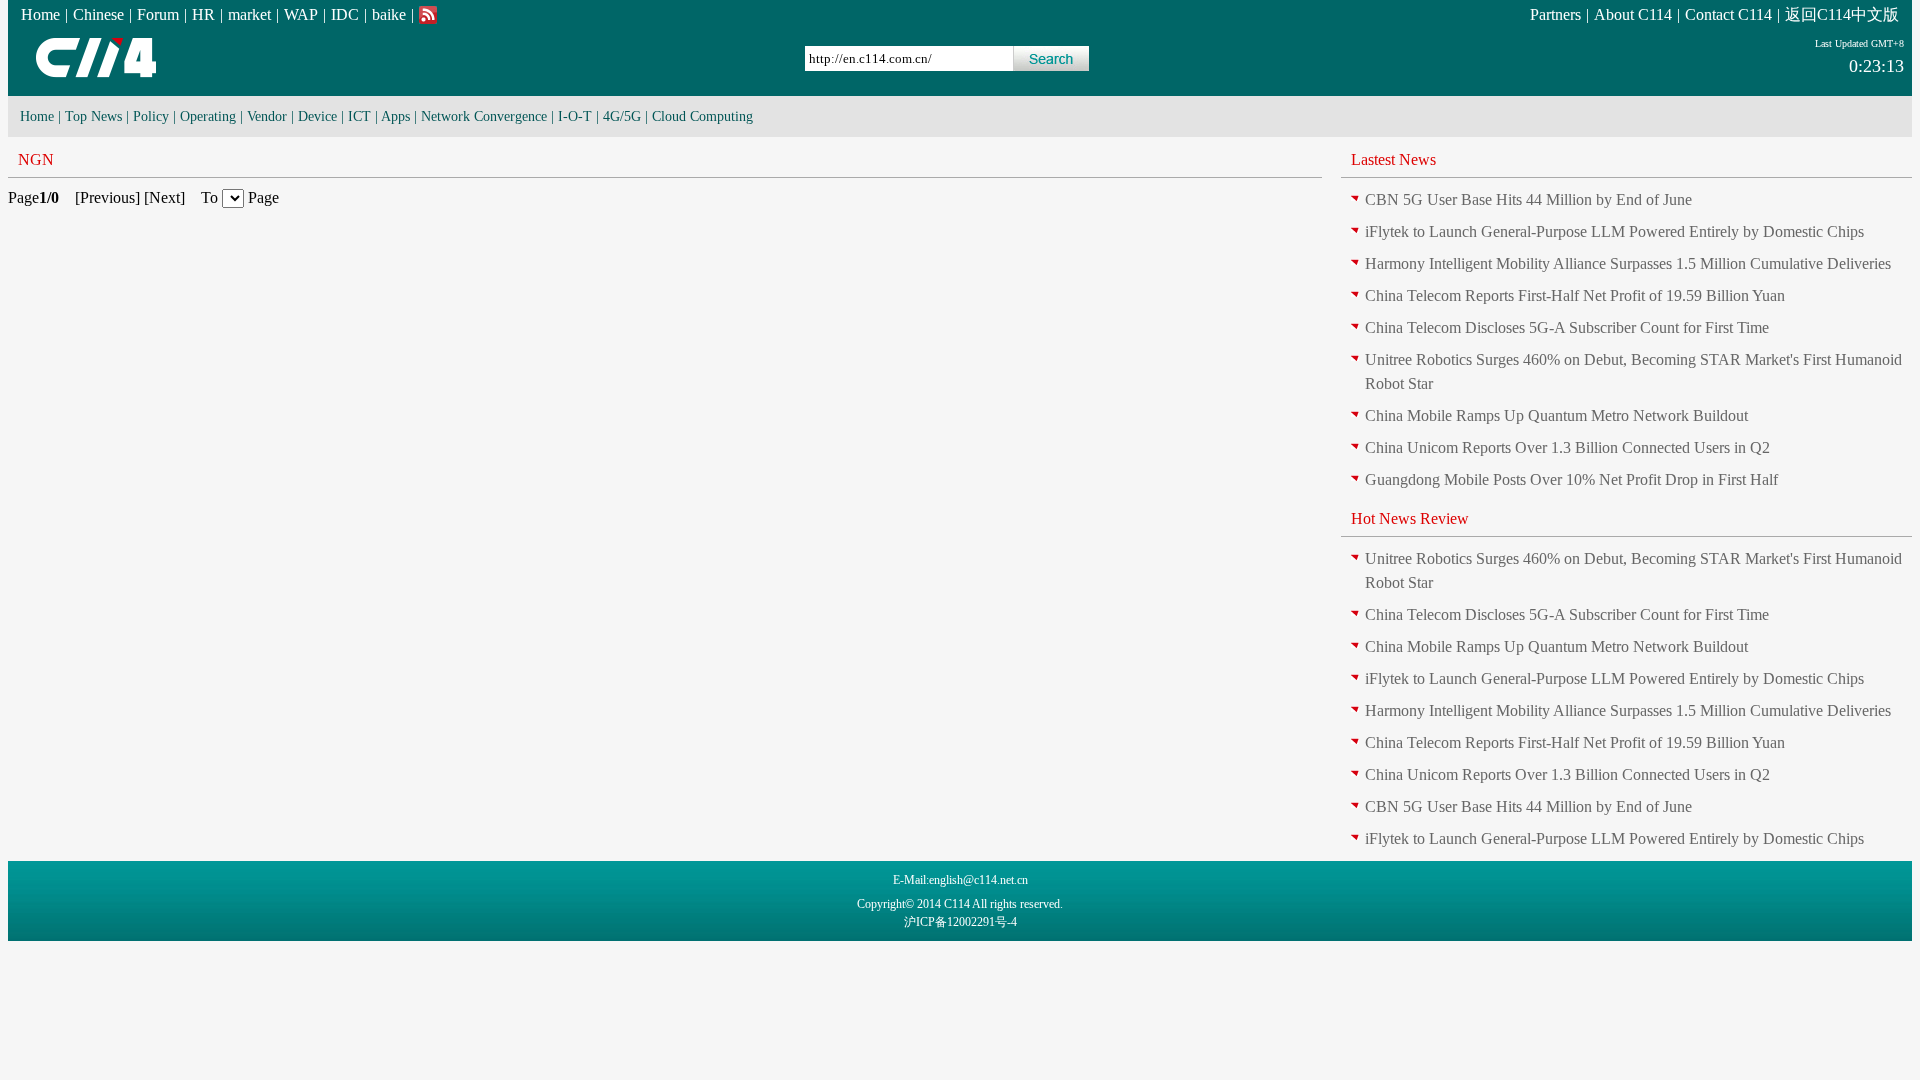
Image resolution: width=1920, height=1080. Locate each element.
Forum (158, 14)
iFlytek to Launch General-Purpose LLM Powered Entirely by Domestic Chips (1614, 231)
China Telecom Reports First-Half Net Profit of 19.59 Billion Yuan (1575, 295)
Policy (151, 116)
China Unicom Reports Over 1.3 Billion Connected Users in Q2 (1567, 447)
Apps (395, 116)
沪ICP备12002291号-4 (960, 922)
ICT (359, 116)
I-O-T (575, 116)
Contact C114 (1728, 14)
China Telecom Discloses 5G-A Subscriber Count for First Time (1567, 327)
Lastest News (1393, 159)
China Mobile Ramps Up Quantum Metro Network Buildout (1556, 415)
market (249, 14)
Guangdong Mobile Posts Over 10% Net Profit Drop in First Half (1571, 479)
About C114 (1633, 14)
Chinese (98, 14)
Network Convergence (484, 116)
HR (203, 14)
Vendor (267, 116)
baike (389, 14)
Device (317, 116)
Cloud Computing (702, 116)
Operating (208, 116)
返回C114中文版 (1842, 14)
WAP (301, 14)
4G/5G (622, 116)
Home (40, 14)
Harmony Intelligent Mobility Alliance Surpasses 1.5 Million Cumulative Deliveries (1628, 263)
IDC (345, 14)
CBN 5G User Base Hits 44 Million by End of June (1528, 199)
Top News (93, 116)
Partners (1555, 14)
